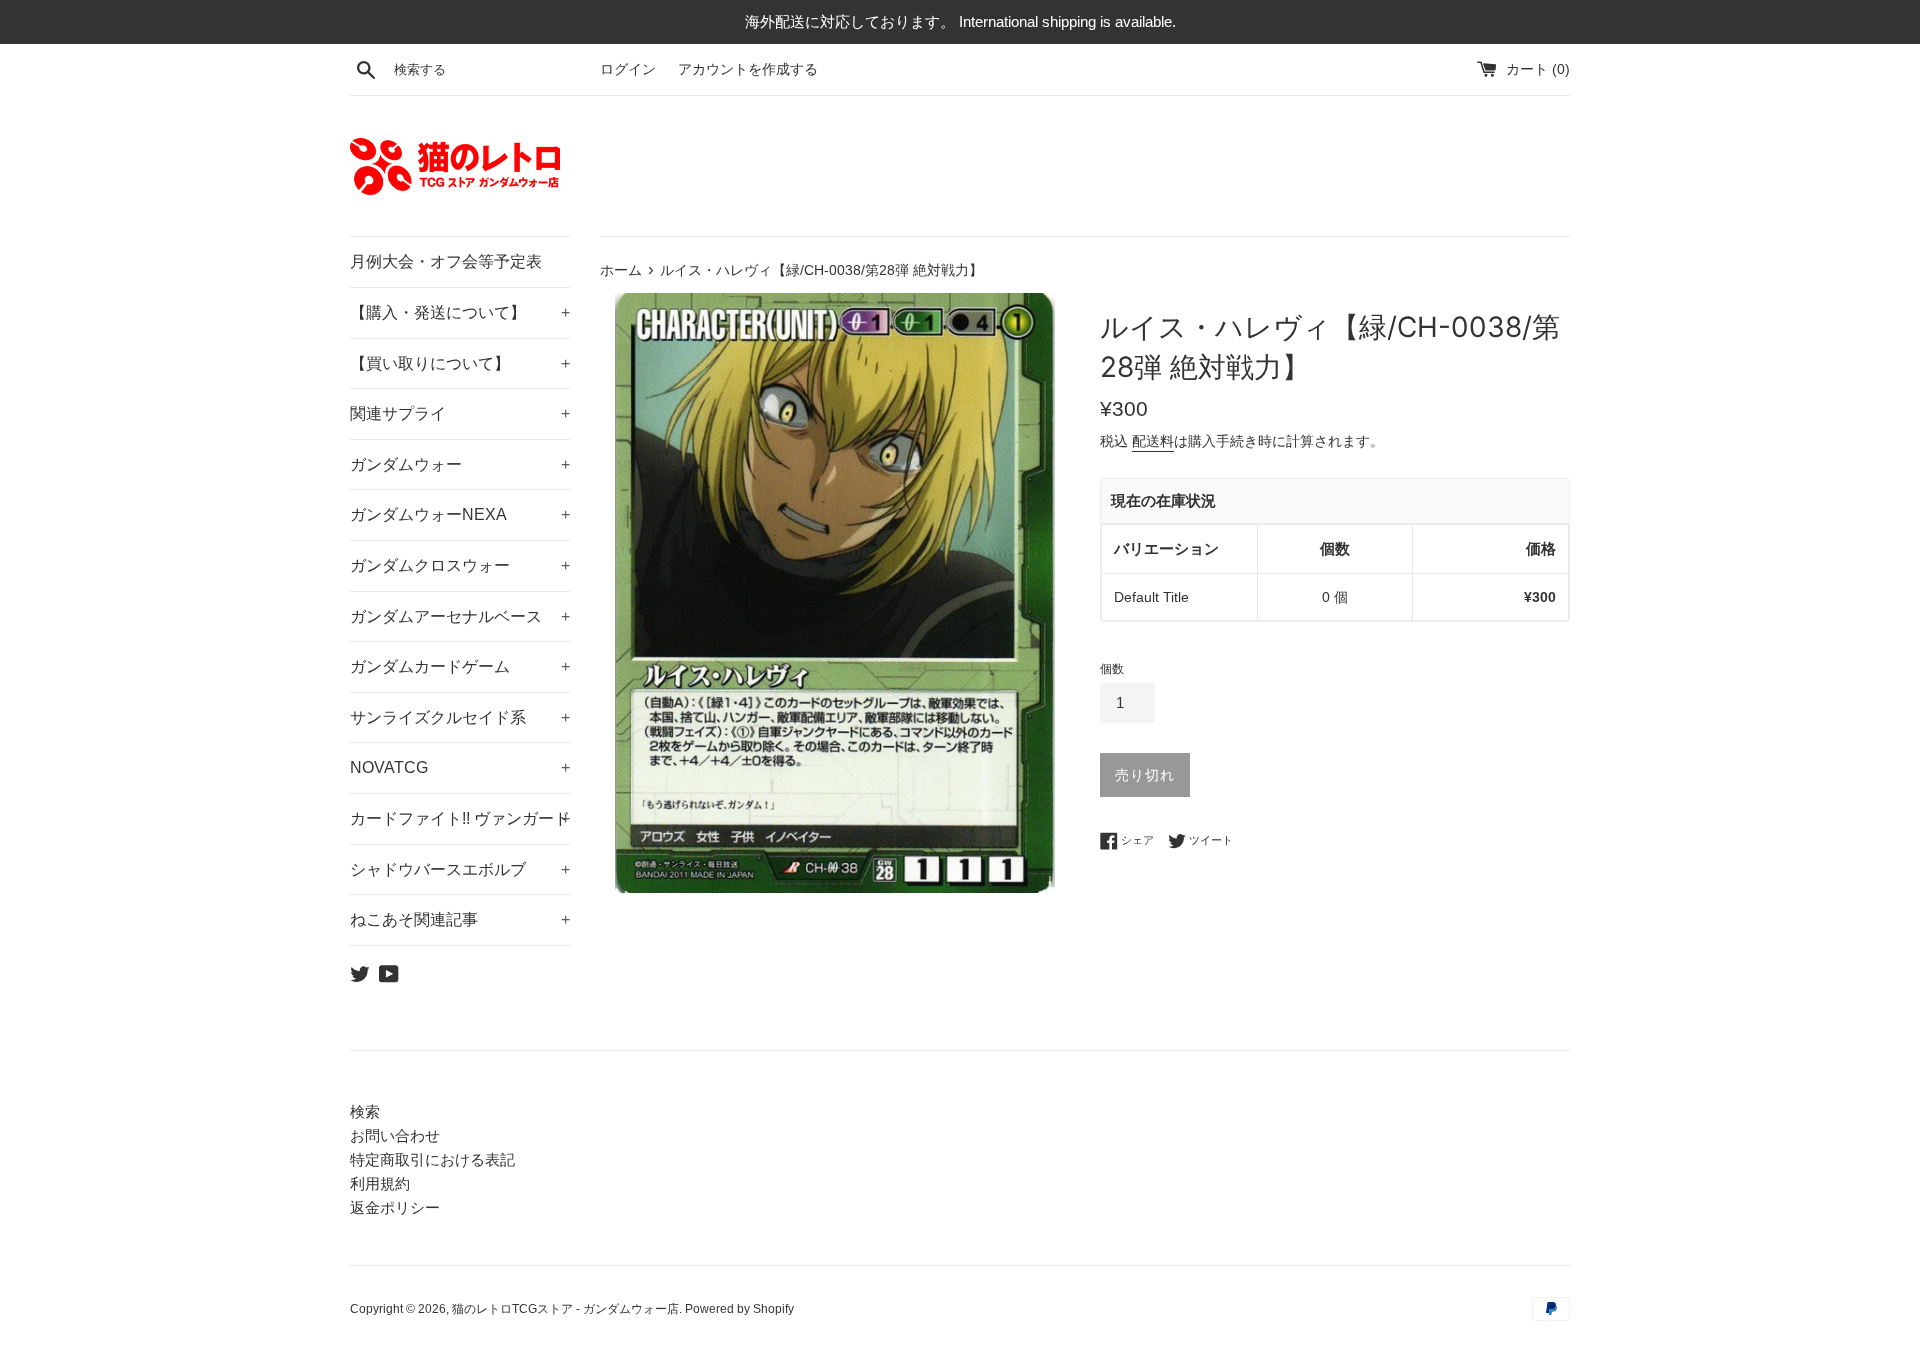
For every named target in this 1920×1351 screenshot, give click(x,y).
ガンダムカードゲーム (460, 666)
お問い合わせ (395, 1135)
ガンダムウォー (460, 464)
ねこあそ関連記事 (460, 919)
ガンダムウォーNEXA (460, 514)
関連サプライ (460, 413)
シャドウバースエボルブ (460, 869)
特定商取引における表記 (432, 1159)
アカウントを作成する (748, 69)
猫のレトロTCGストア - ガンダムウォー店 (565, 1309)
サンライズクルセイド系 (460, 717)
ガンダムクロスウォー (460, 565)
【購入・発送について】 (460, 312)
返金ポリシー (395, 1207)
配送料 (1153, 441)
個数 (1112, 669)
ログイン (628, 69)
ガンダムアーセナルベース (460, 616)
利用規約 (380, 1183)
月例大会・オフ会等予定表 (446, 261)
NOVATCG (460, 767)
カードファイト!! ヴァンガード (460, 818)
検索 (365, 1111)
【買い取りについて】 (460, 363)
